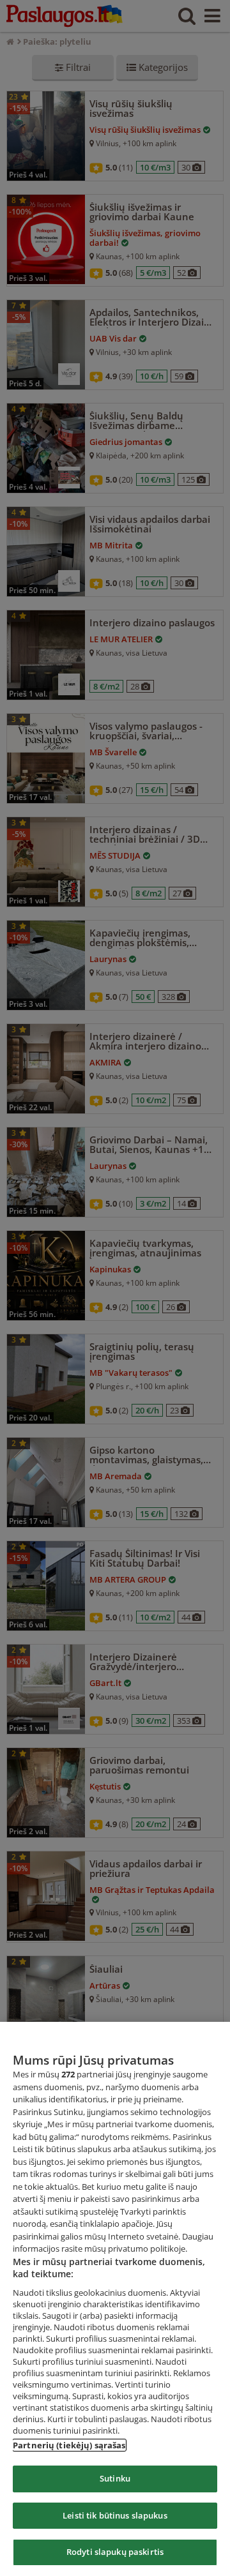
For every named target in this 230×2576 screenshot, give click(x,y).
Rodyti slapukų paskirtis (115, 2552)
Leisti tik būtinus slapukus (115, 2515)
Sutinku (115, 2478)
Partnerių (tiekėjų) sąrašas (69, 2445)
